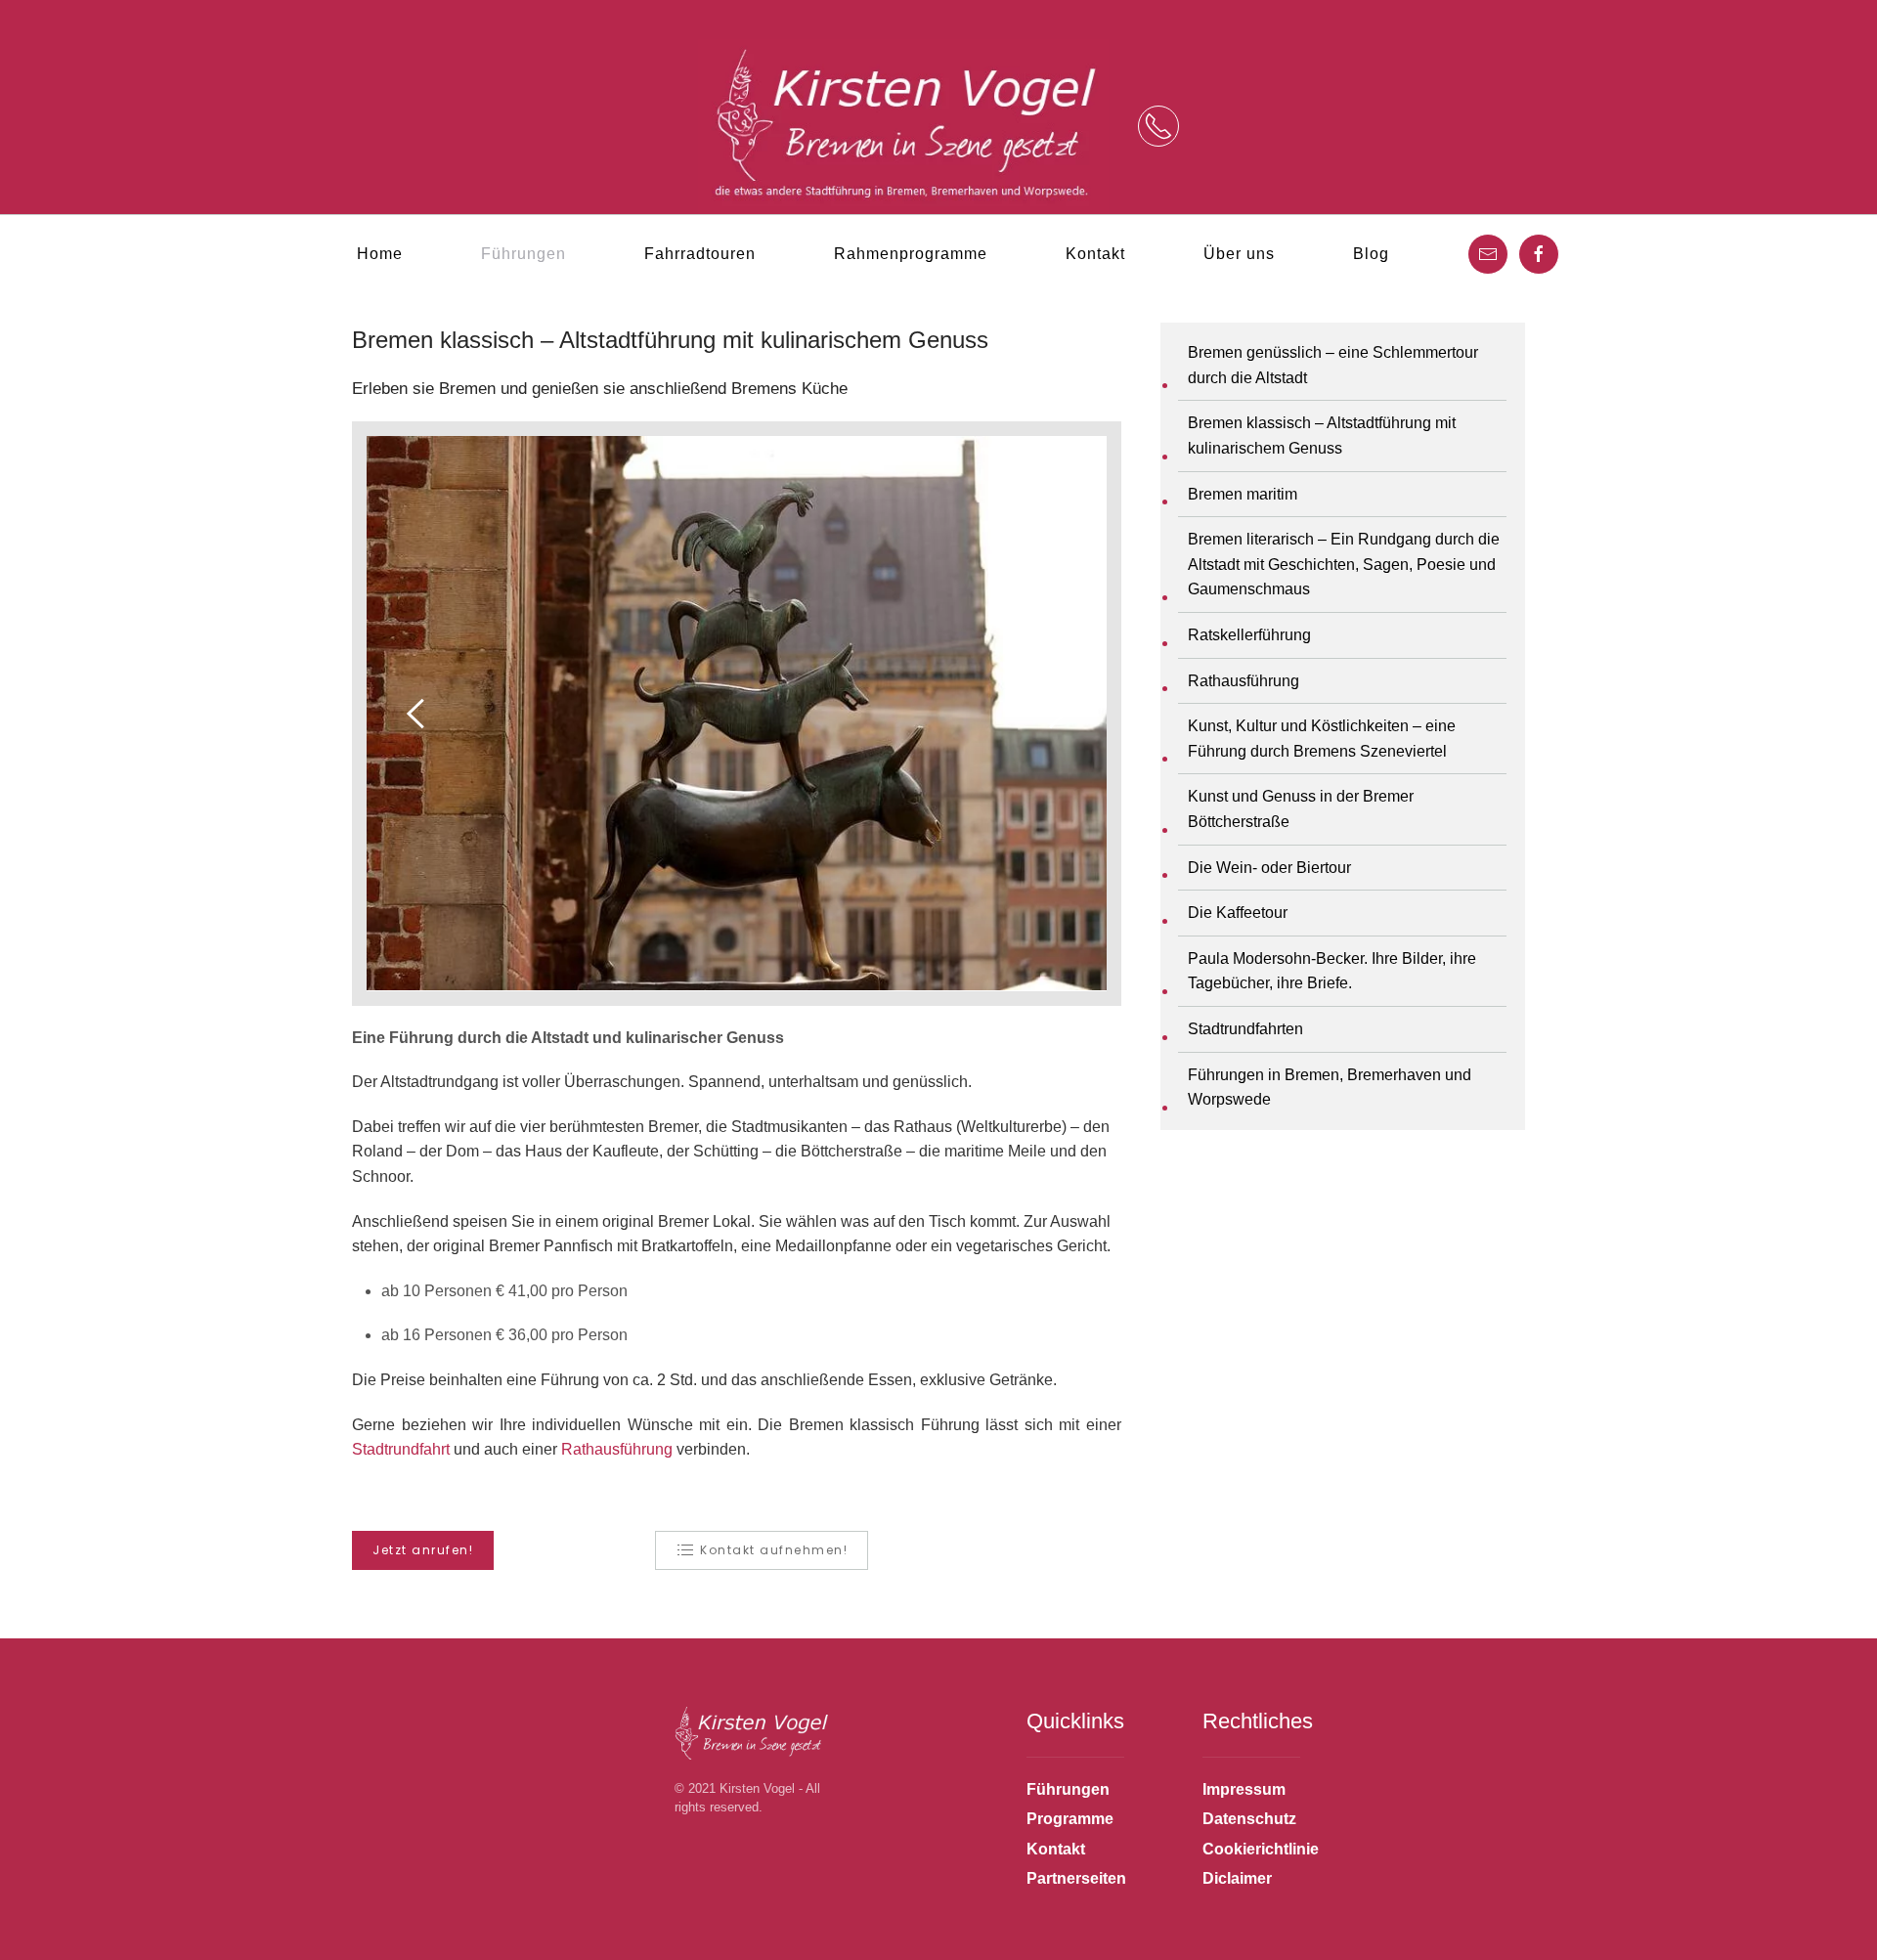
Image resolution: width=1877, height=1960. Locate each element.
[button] (1158, 126)
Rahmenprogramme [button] (911, 254)
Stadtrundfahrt (401, 1449)
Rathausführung (617, 1449)
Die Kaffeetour (1238, 913)
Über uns (1239, 254)
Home (380, 254)
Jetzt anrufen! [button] (423, 1550)
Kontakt (1095, 254)
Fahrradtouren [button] (700, 254)
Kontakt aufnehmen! (774, 1550)
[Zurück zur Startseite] (903, 127)
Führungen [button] (524, 254)
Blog (1371, 254)
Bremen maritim (1243, 494)
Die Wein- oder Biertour (1269, 868)
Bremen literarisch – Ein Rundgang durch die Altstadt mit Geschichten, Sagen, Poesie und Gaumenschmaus (1344, 564)
